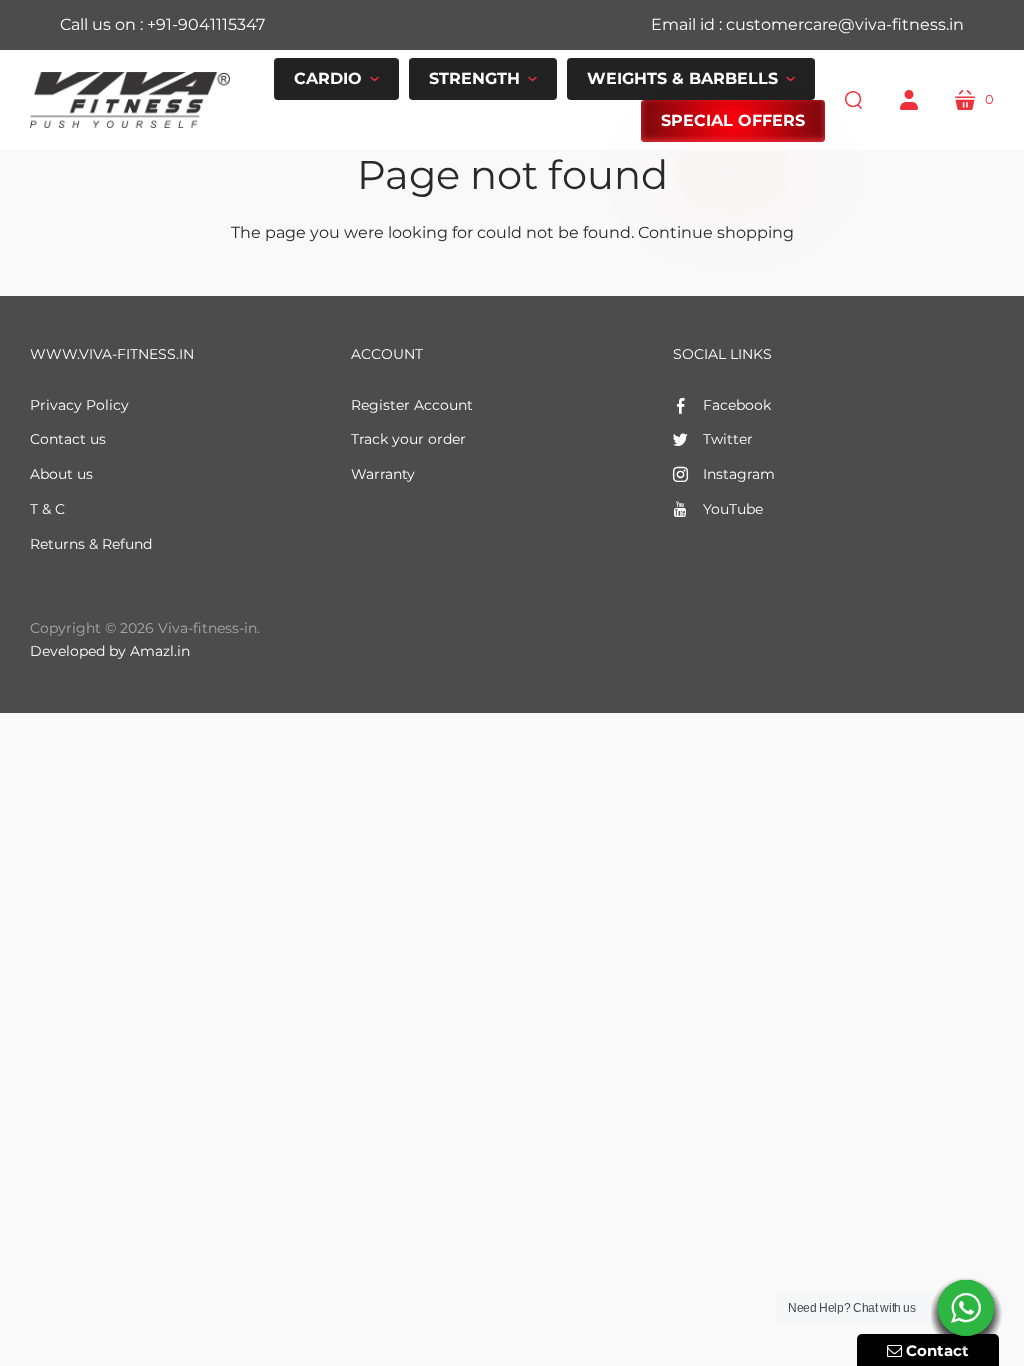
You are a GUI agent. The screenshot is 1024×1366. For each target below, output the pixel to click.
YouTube (733, 509)
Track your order (408, 439)
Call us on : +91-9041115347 (162, 24)
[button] (336, 79)
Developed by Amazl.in (110, 651)
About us (61, 474)
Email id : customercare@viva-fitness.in (807, 24)
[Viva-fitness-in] (130, 100)
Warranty (383, 474)
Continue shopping (716, 232)
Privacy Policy (79, 405)
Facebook (737, 405)
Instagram (739, 474)
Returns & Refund (91, 544)
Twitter (728, 439)
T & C (47, 509)
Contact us (68, 439)
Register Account (412, 405)
